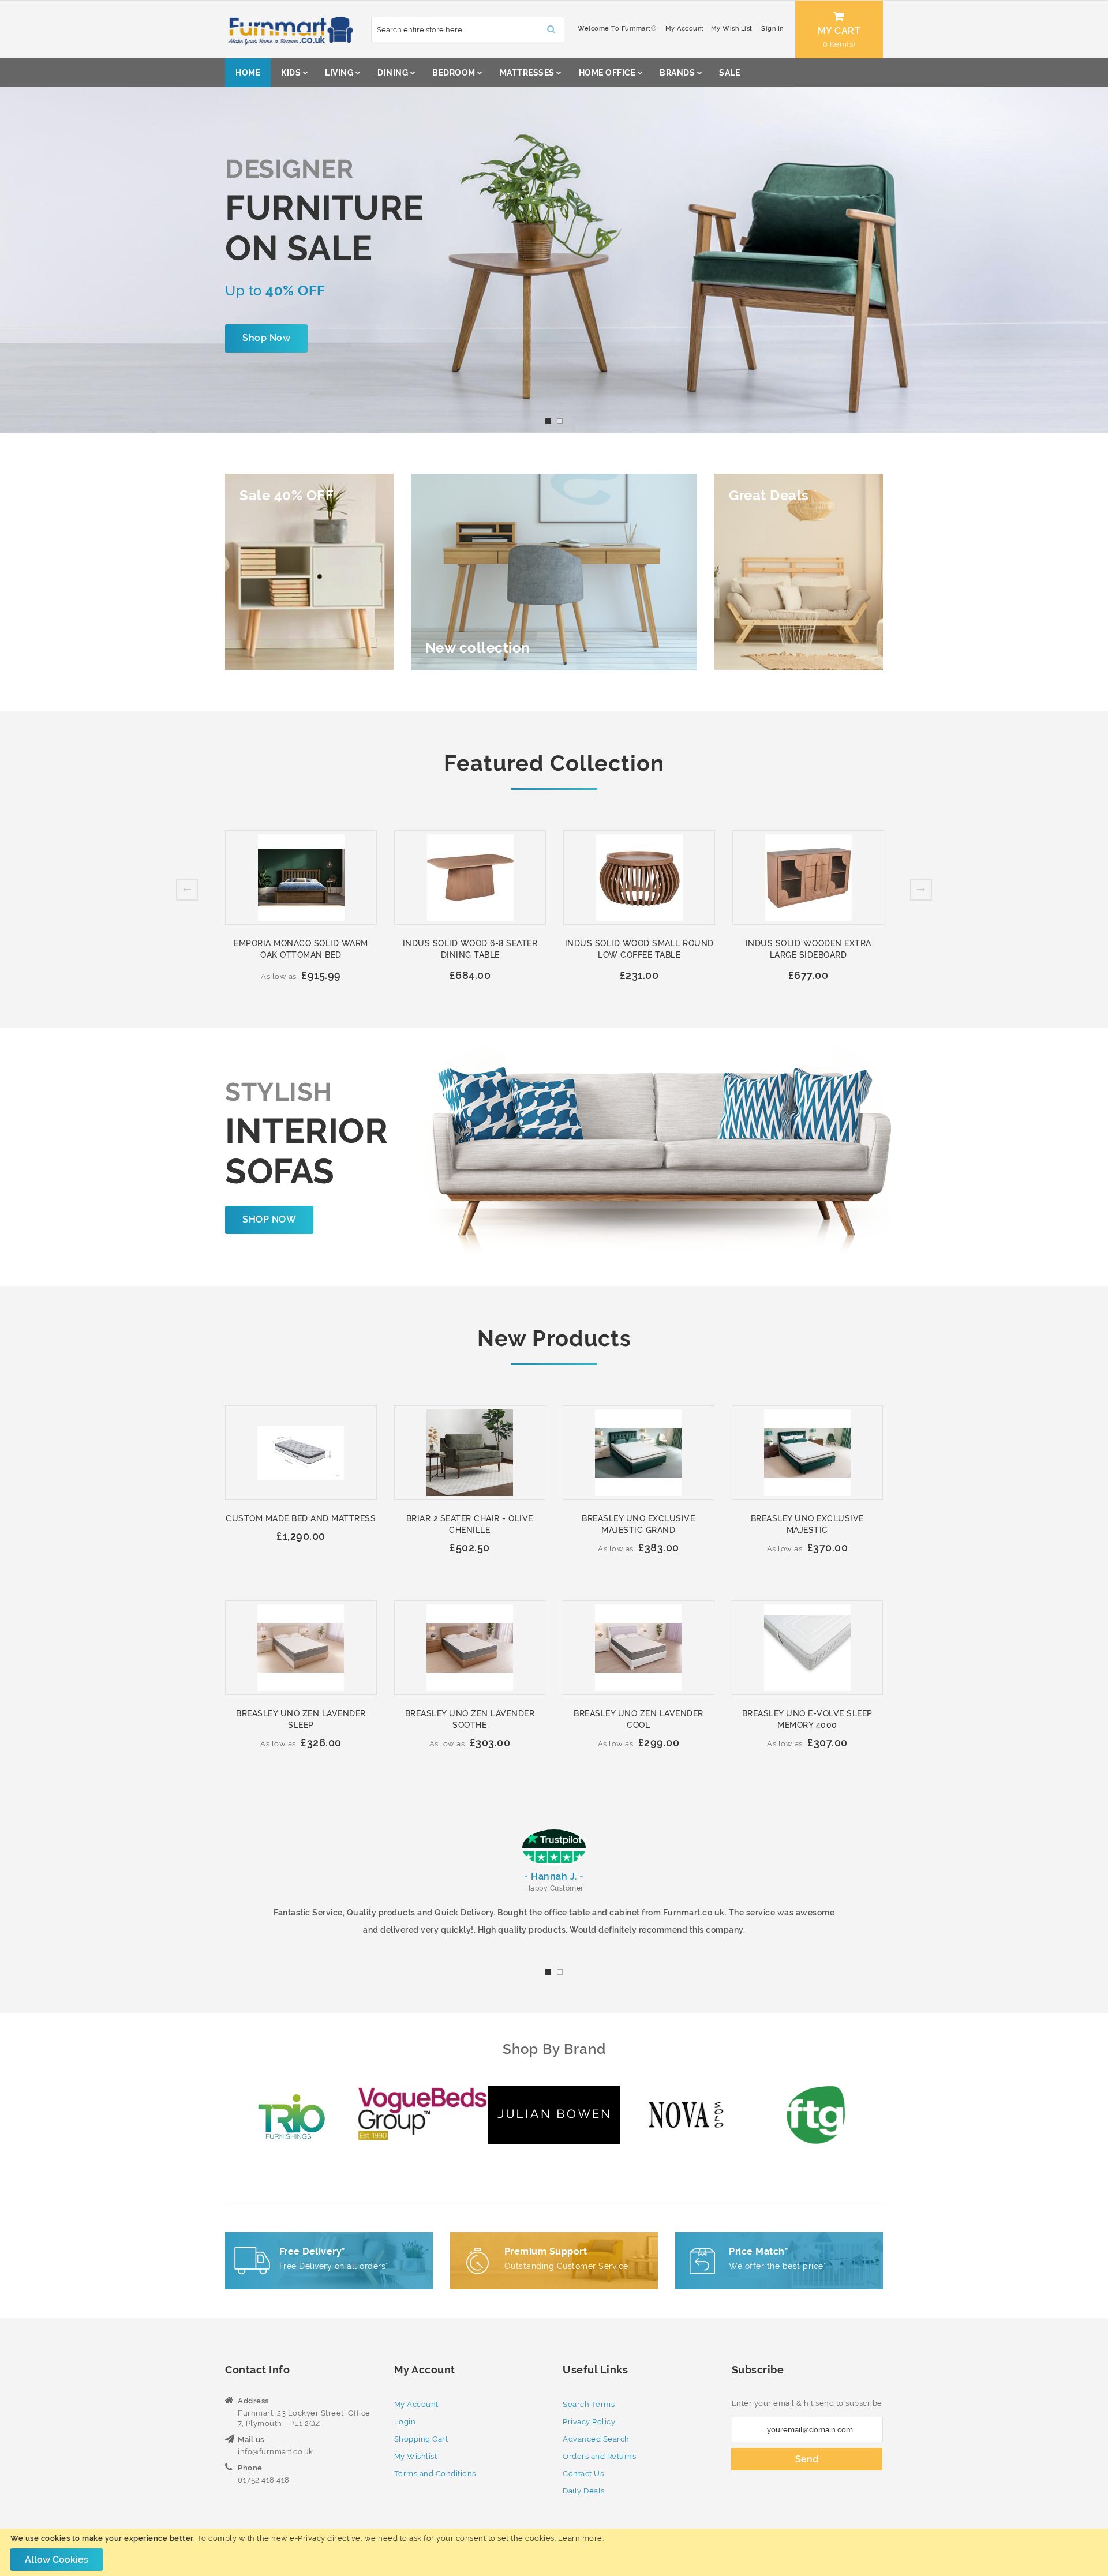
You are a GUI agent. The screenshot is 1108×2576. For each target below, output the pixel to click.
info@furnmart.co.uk (276, 2452)
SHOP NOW (269, 1219)
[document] (554, 2552)
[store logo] (289, 29)
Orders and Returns (599, 2456)
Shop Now (266, 338)
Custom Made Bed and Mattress (301, 1518)
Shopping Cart (421, 2439)
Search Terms (589, 2404)
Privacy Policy (589, 2422)
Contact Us (583, 2474)
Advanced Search (596, 2439)
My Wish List (732, 29)
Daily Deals (584, 2491)
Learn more (580, 2538)
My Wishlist (416, 2456)
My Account (685, 29)
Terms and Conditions (435, 2474)
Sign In (772, 29)
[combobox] (468, 29)
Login (405, 2422)
